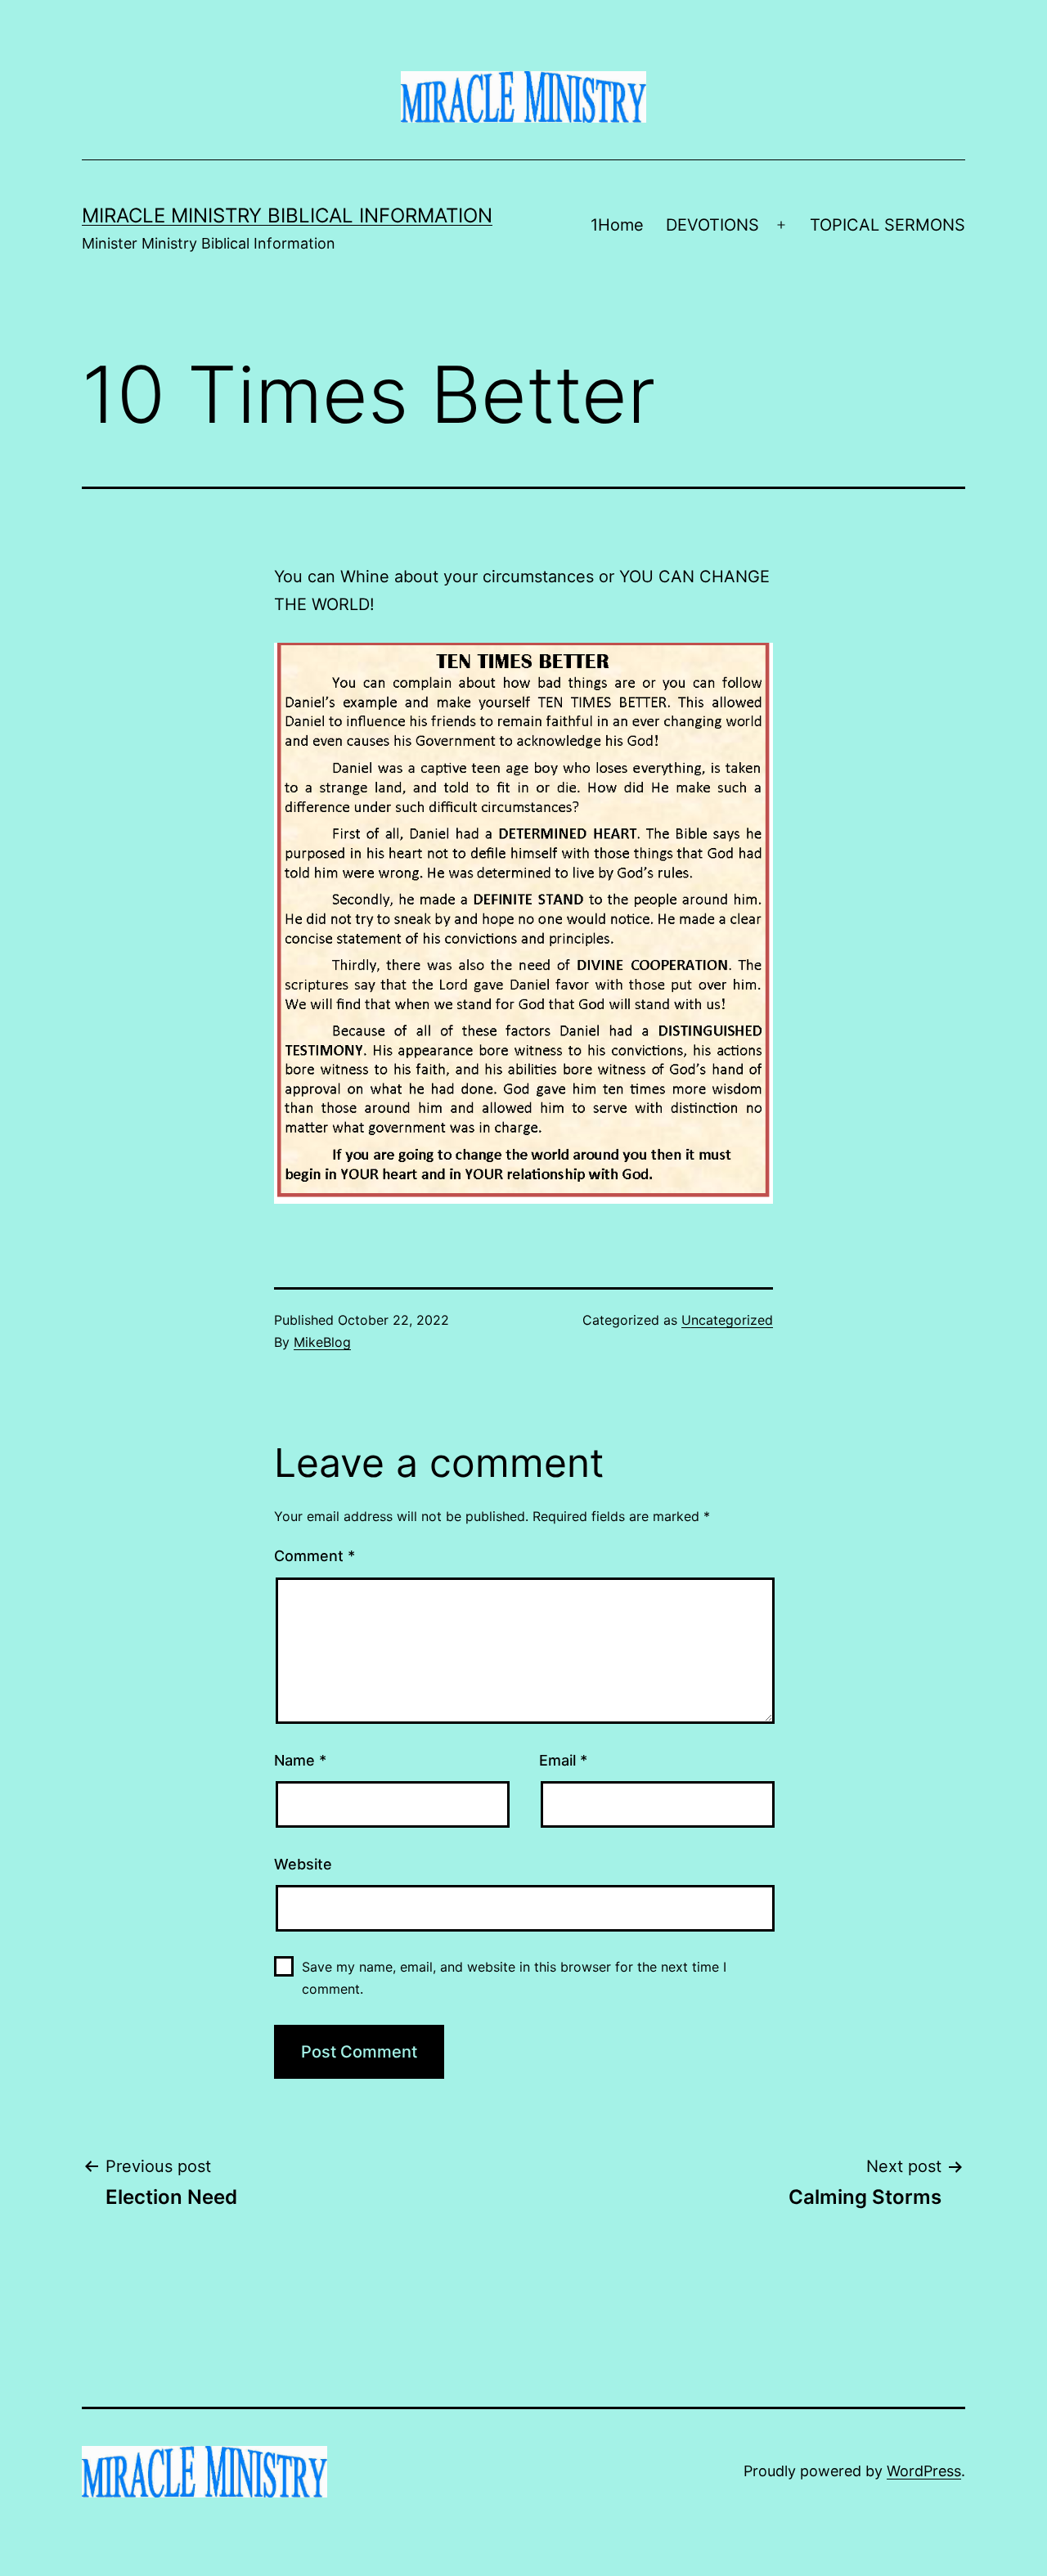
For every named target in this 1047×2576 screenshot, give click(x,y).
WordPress (924, 2471)
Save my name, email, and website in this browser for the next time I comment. (514, 1978)
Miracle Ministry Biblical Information (287, 215)
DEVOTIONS (712, 225)
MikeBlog (322, 1342)
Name (300, 1760)
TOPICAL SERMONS (887, 225)
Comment (315, 1556)
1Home (617, 225)
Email (563, 1760)
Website (303, 1864)
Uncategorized (727, 1320)
